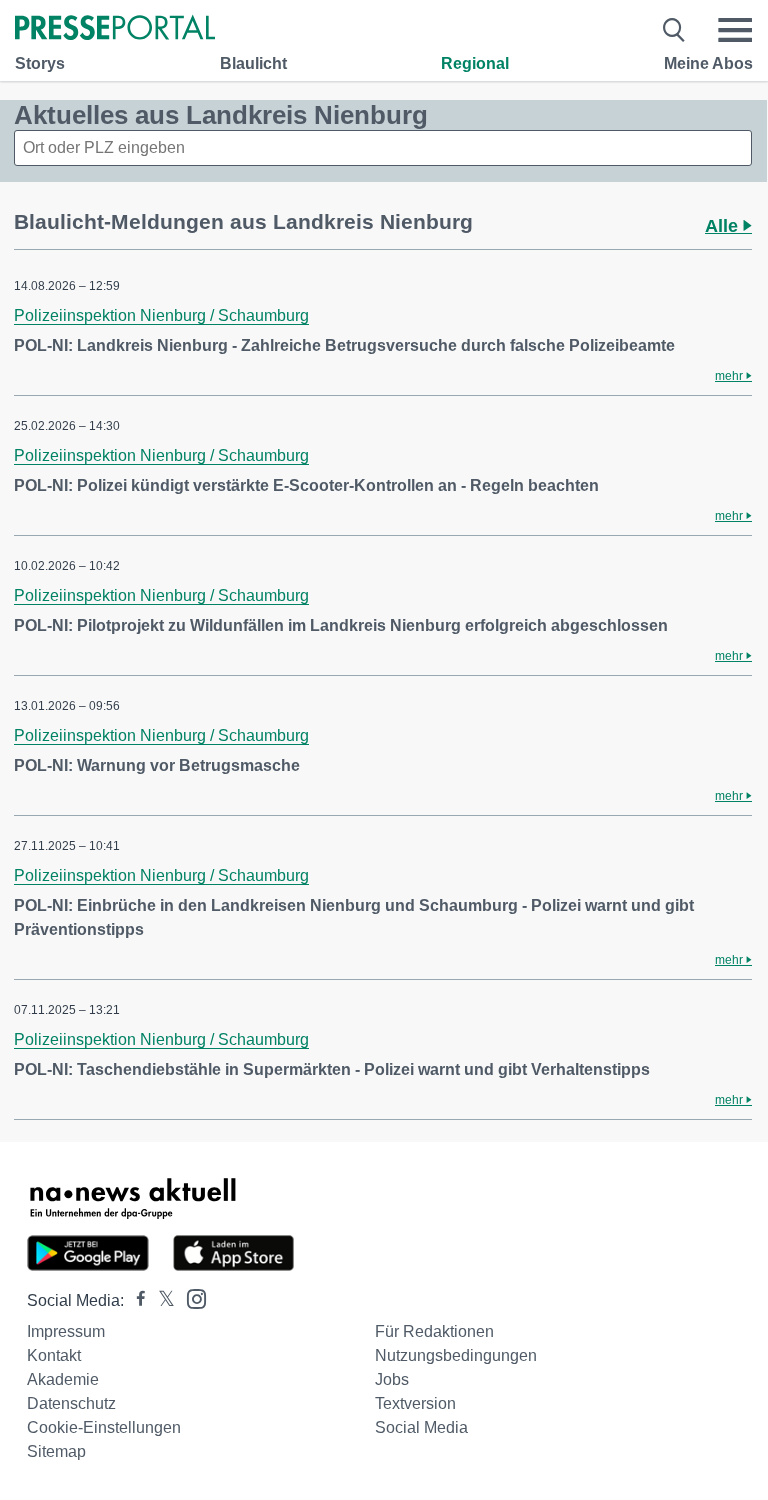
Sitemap (56, 1451)
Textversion (415, 1403)
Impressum (66, 1331)
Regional (475, 63)
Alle (724, 226)
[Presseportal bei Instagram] (190, 1297)
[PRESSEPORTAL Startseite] (115, 29)
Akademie (63, 1379)
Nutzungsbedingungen (456, 1355)
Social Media (421, 1427)
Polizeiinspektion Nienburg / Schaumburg (161, 315)
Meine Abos (708, 63)
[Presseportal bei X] (160, 1300)
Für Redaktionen (434, 1331)
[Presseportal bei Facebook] (135, 1300)
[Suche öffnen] (674, 30)
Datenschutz (71, 1403)
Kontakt (54, 1355)
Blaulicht (253, 63)
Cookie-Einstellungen (104, 1427)
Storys (40, 63)
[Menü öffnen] (735, 30)
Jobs (392, 1379)
